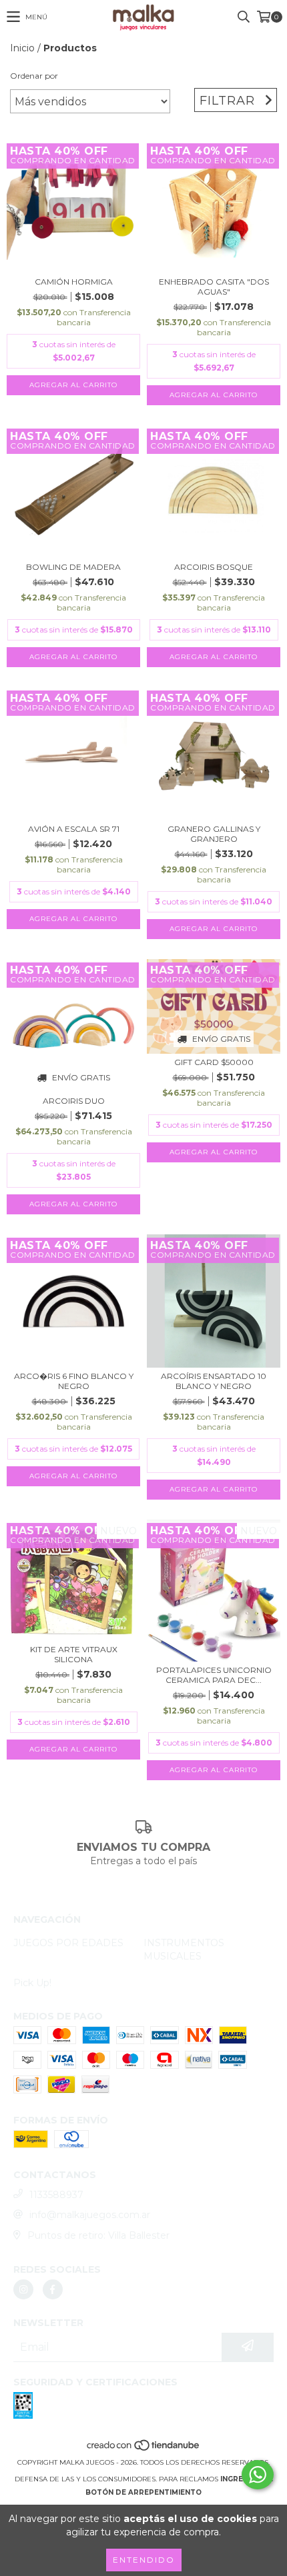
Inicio (22, 48)
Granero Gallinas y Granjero (214, 834)
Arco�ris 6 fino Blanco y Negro (74, 1381)
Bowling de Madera (73, 567)
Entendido (144, 2560)
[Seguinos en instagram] (23, 2289)
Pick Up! (32, 1983)
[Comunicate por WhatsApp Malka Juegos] (258, 2475)
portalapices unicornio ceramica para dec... (214, 1675)
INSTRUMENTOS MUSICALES (184, 1949)
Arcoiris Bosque (214, 567)
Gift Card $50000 (214, 1062)
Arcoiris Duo (74, 1101)
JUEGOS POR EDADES (68, 1943)
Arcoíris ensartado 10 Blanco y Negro (214, 1381)
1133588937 (56, 2195)
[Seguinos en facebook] (53, 2289)
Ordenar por (34, 76)
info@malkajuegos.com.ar (90, 2215)
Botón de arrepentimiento (143, 2492)
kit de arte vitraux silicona (74, 1654)
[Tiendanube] (144, 2449)
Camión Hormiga (74, 282)
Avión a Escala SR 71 (74, 829)
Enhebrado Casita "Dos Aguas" (214, 287)
